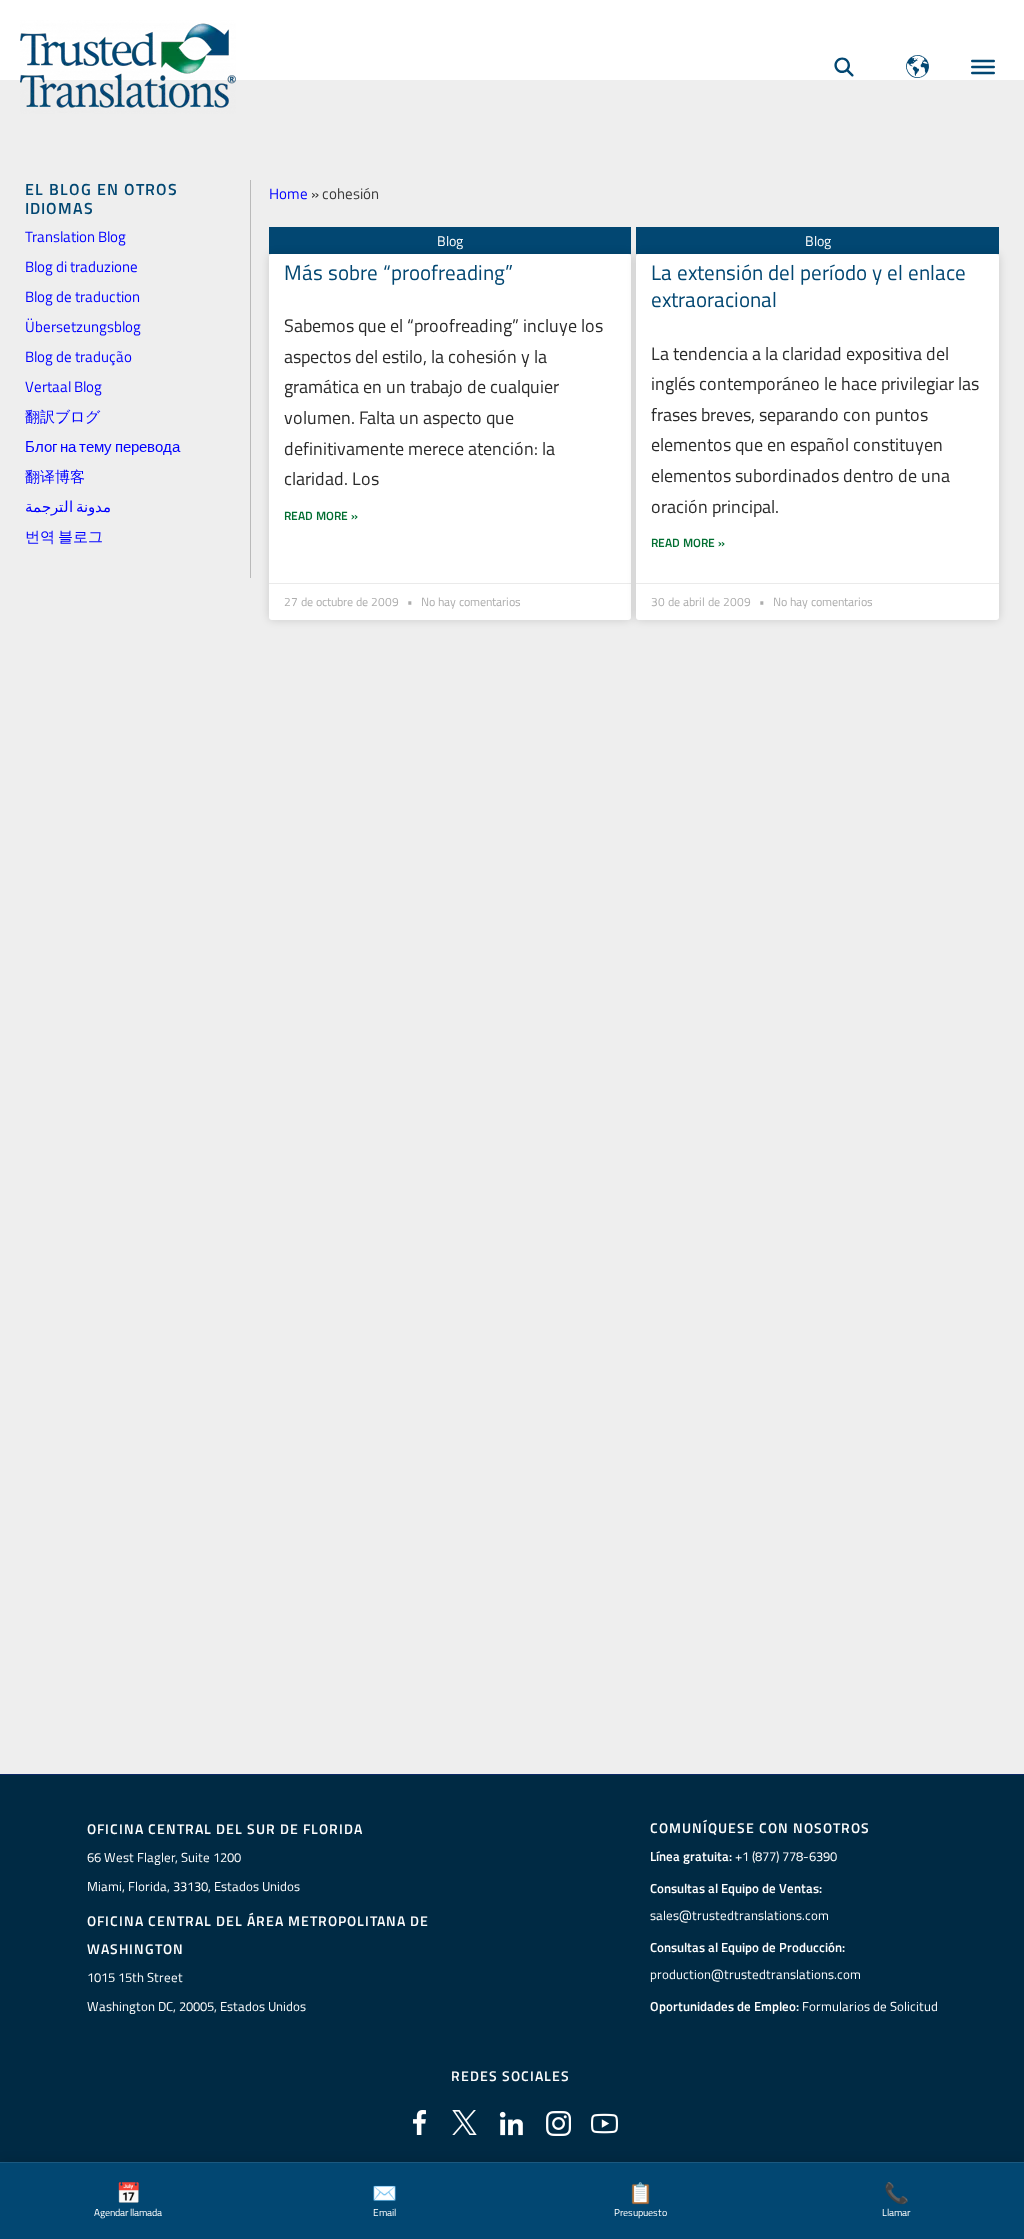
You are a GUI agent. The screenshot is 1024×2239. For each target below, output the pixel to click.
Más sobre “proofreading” (398, 272)
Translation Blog (75, 236)
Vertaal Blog (63, 386)
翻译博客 (55, 476)
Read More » (321, 515)
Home (288, 193)
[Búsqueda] (844, 66)
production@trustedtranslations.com (755, 1974)
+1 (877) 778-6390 (786, 1856)
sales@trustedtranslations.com (739, 1915)
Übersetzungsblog (83, 326)
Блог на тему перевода (102, 446)
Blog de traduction (82, 296)
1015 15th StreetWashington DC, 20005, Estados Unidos (196, 1991)
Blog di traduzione (81, 266)
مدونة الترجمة (68, 506)
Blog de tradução (78, 356)
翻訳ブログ (62, 416)
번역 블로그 (64, 536)
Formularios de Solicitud (870, 2006)
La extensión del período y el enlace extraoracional (808, 285)
